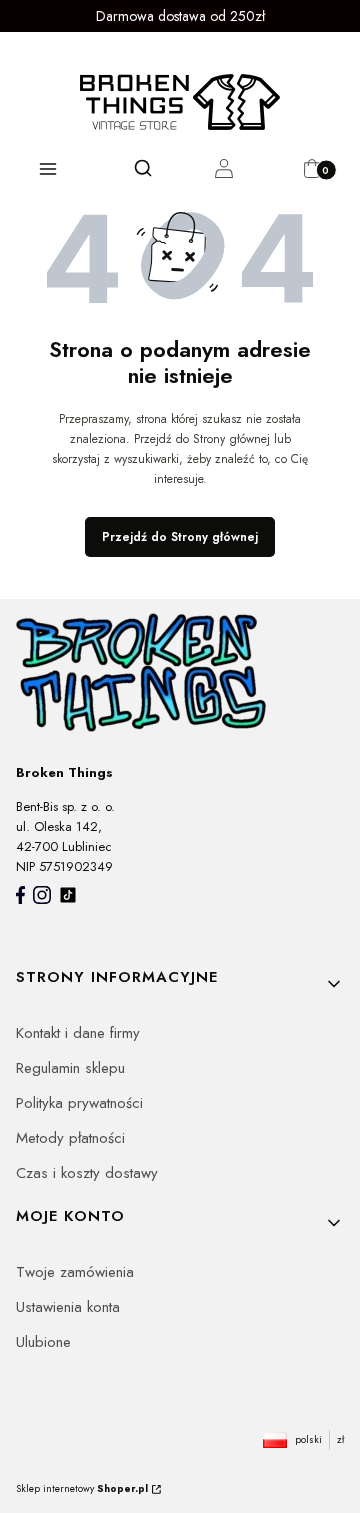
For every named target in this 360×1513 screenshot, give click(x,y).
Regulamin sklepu (70, 1068)
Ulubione (43, 1342)
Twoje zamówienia (75, 1272)
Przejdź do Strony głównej (180, 537)
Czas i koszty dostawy (87, 1173)
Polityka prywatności (79, 1103)
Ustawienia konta (68, 1307)
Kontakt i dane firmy (78, 1033)
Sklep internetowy (82, 1488)
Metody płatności (70, 1138)
